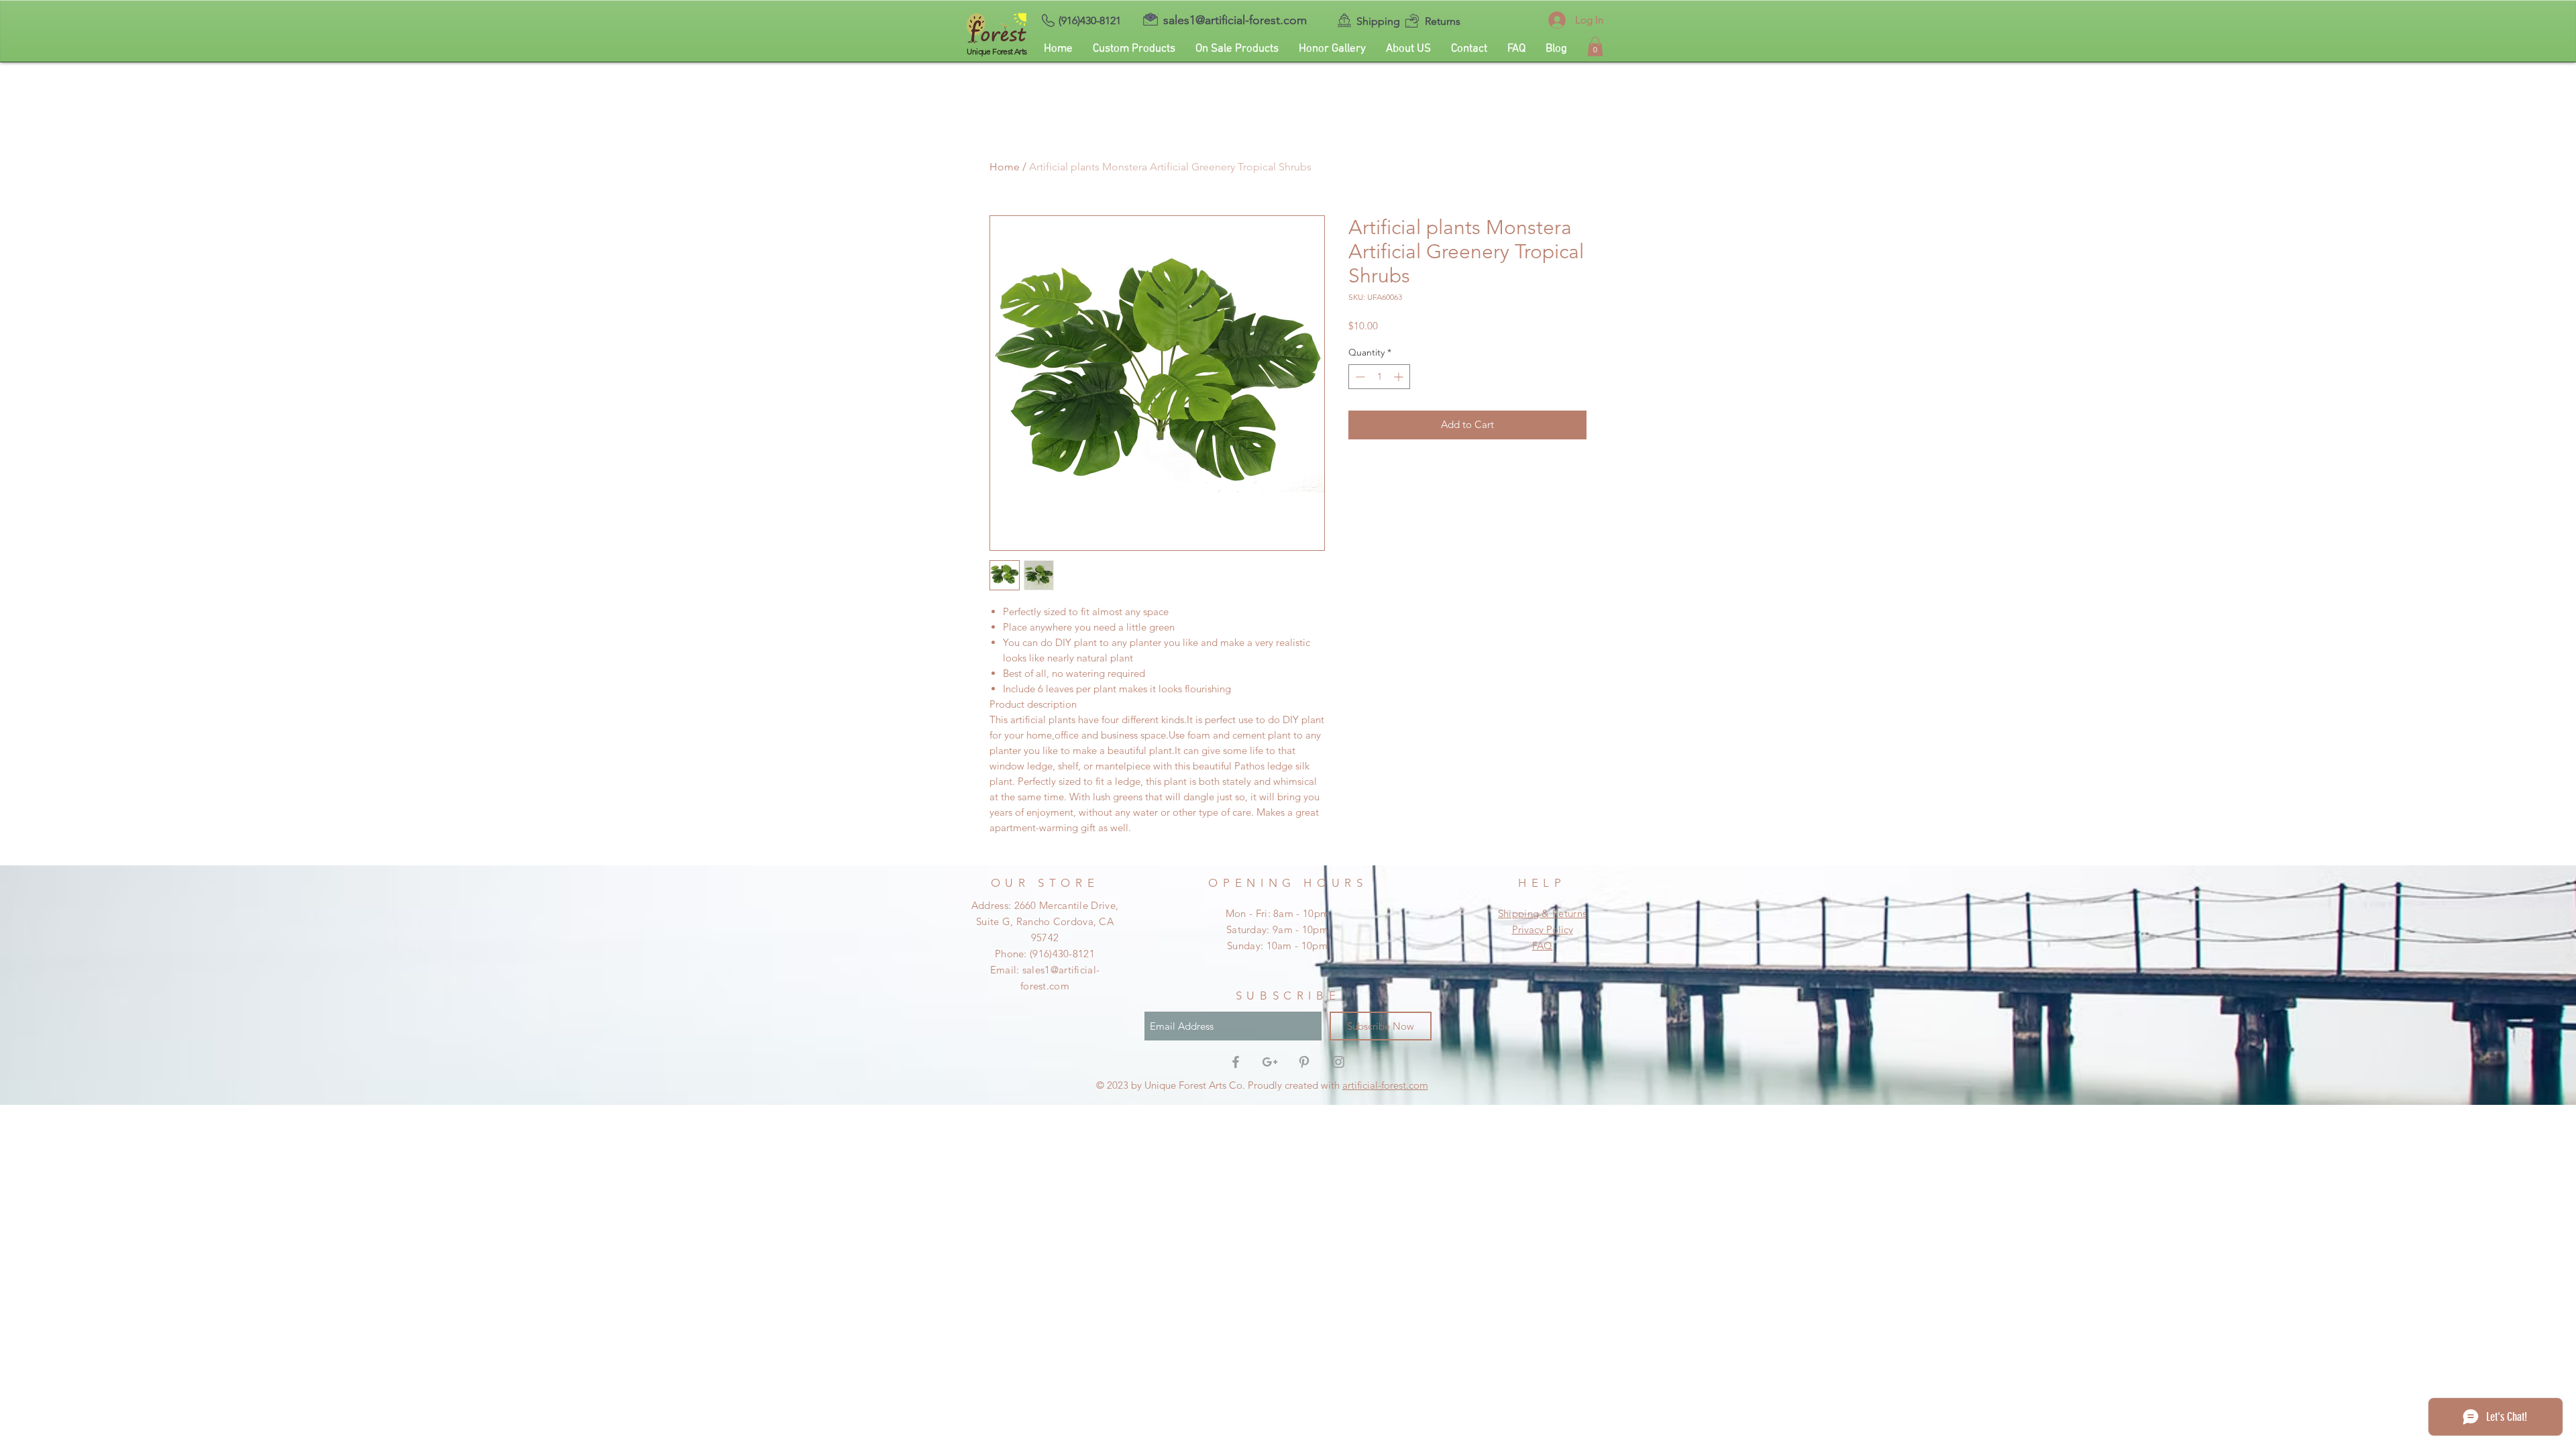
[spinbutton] (1379, 377)
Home (1005, 167)
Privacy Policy (1543, 929)
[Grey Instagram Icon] (1338, 1062)
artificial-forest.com (1385, 1085)
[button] (1595, 47)
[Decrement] (1359, 377)
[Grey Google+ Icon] (1270, 1062)
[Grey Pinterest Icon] (1304, 1062)
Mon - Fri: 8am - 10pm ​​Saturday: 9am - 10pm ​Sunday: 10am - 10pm (1277, 929)
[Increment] (1400, 377)
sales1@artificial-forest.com (1235, 20)
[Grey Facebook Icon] (1236, 1062)
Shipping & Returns (1542, 913)
